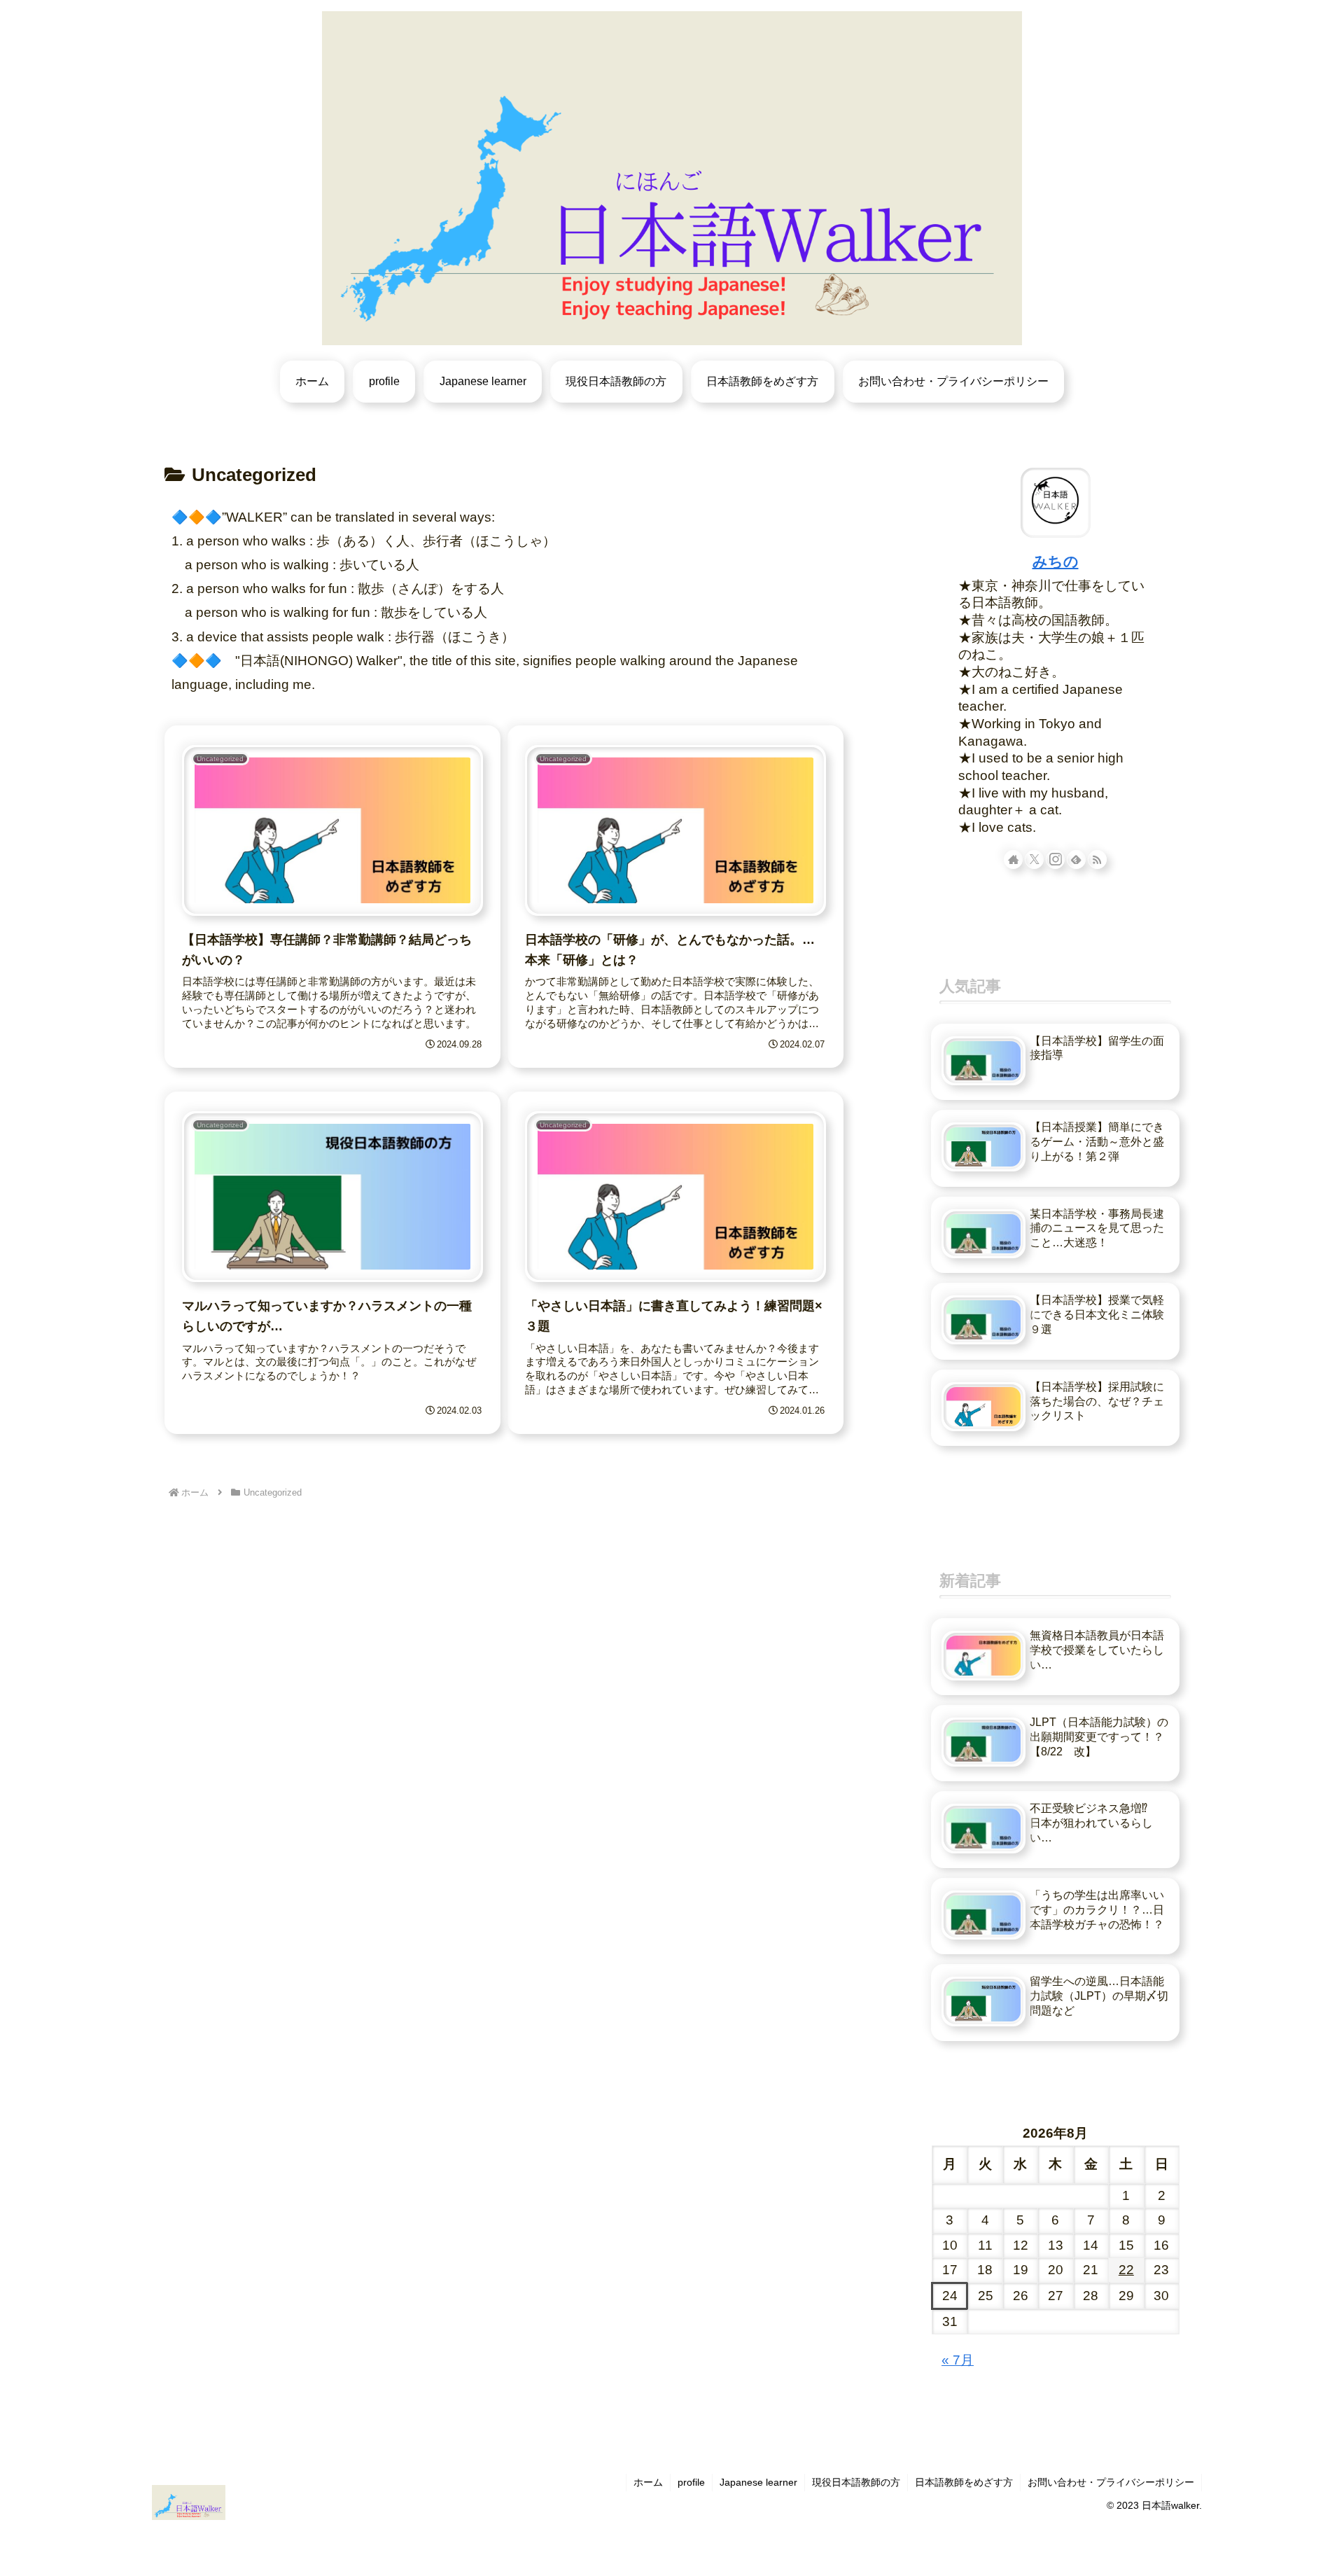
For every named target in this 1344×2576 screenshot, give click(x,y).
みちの (1056, 561)
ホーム (648, 2482)
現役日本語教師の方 (856, 2482)
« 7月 (958, 2360)
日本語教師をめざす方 (964, 2482)
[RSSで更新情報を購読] (1097, 859)
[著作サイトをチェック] (1013, 859)
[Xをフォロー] (1034, 859)
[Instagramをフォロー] (1055, 859)
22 (1126, 2270)
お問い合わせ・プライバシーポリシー (1111, 2482)
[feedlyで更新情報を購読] (1076, 859)
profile (691, 2482)
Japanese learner (758, 2482)
